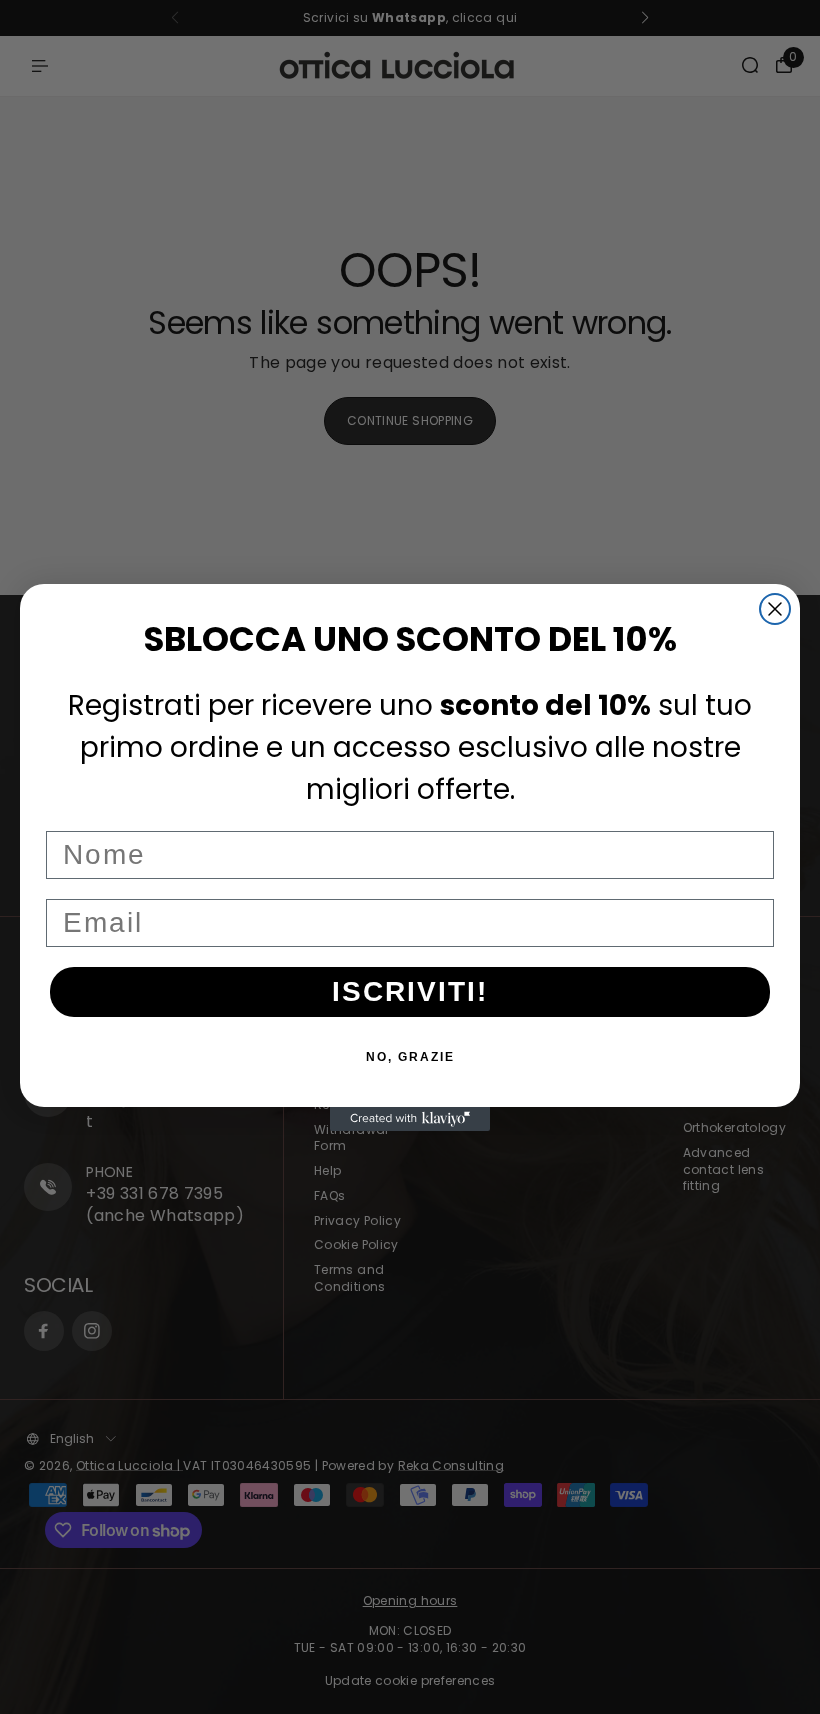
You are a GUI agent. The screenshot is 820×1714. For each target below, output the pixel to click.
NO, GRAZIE (410, 1057)
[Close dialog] (775, 609)
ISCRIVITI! (410, 991)
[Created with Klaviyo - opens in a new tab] (410, 1119)
